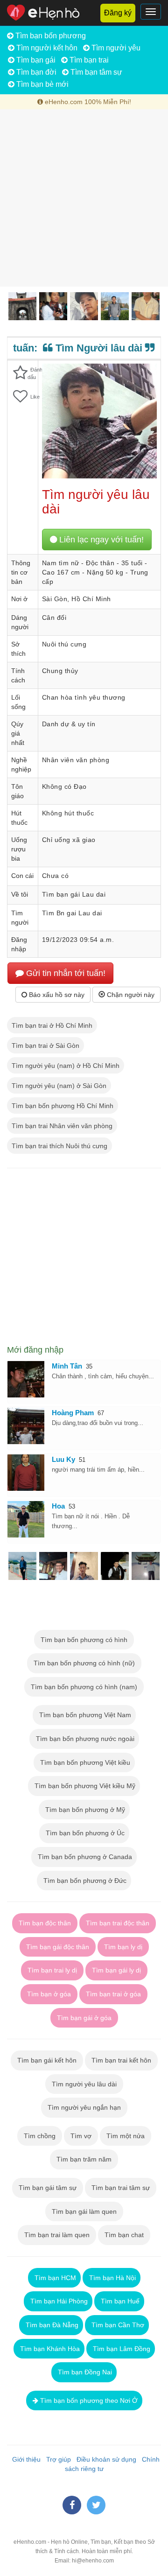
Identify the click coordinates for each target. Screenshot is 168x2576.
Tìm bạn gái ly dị (116, 1970)
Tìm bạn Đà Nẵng (51, 2325)
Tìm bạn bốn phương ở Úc (84, 1833)
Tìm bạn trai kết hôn (121, 2060)
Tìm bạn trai (88, 60)
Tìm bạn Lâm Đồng (121, 2349)
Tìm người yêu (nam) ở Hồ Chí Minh (66, 1066)
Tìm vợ (81, 2136)
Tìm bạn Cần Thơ (117, 2325)
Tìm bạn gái (35, 60)
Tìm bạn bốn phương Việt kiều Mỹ (84, 1786)
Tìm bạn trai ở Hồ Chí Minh (52, 1025)
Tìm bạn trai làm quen (57, 2235)
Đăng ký (118, 13)
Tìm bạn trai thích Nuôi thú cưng (59, 1146)
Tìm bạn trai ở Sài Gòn (45, 1046)
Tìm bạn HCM (54, 2278)
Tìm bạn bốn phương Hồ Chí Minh (63, 1106)
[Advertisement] (84, 198)
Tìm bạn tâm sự (95, 72)
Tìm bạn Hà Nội (112, 2278)
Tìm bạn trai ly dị (52, 1970)
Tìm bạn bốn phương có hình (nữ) (84, 1663)
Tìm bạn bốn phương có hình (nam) (84, 1687)
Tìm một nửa (126, 2136)
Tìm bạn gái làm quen (84, 2211)
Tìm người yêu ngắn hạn (84, 2107)
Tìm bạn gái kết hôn (47, 2060)
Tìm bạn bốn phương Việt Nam (84, 1715)
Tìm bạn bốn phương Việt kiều (84, 1762)
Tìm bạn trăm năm (84, 2159)
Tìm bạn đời (35, 72)
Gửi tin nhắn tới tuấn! (65, 973)
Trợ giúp (57, 2459)
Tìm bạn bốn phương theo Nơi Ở (88, 2401)
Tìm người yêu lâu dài (84, 2084)
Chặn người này (130, 995)
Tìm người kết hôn (46, 48)
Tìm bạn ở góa (49, 1994)
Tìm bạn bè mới (42, 84)
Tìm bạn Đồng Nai (84, 2372)
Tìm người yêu (115, 48)
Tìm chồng (40, 2136)
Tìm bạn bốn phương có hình (84, 1640)
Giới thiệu (24, 2459)
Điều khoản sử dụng (105, 2459)
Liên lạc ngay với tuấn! (100, 540)
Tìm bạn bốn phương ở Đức (84, 1881)
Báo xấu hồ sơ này (56, 995)
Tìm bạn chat (124, 2235)
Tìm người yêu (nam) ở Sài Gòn (59, 1086)
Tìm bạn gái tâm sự (48, 2188)
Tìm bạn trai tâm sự (121, 2188)
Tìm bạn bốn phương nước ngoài (84, 1739)
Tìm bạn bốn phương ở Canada (84, 1857)
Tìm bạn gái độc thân (58, 1947)
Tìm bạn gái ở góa (84, 2018)
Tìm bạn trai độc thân (118, 1923)
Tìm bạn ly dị (123, 1947)
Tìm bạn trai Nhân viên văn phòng (62, 1126)
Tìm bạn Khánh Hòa (49, 2349)
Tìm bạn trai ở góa (113, 1994)
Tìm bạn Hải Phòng (58, 2301)
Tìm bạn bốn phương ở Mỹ (84, 1810)
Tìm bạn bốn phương (50, 36)
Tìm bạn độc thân (45, 1923)
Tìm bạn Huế (119, 2301)
